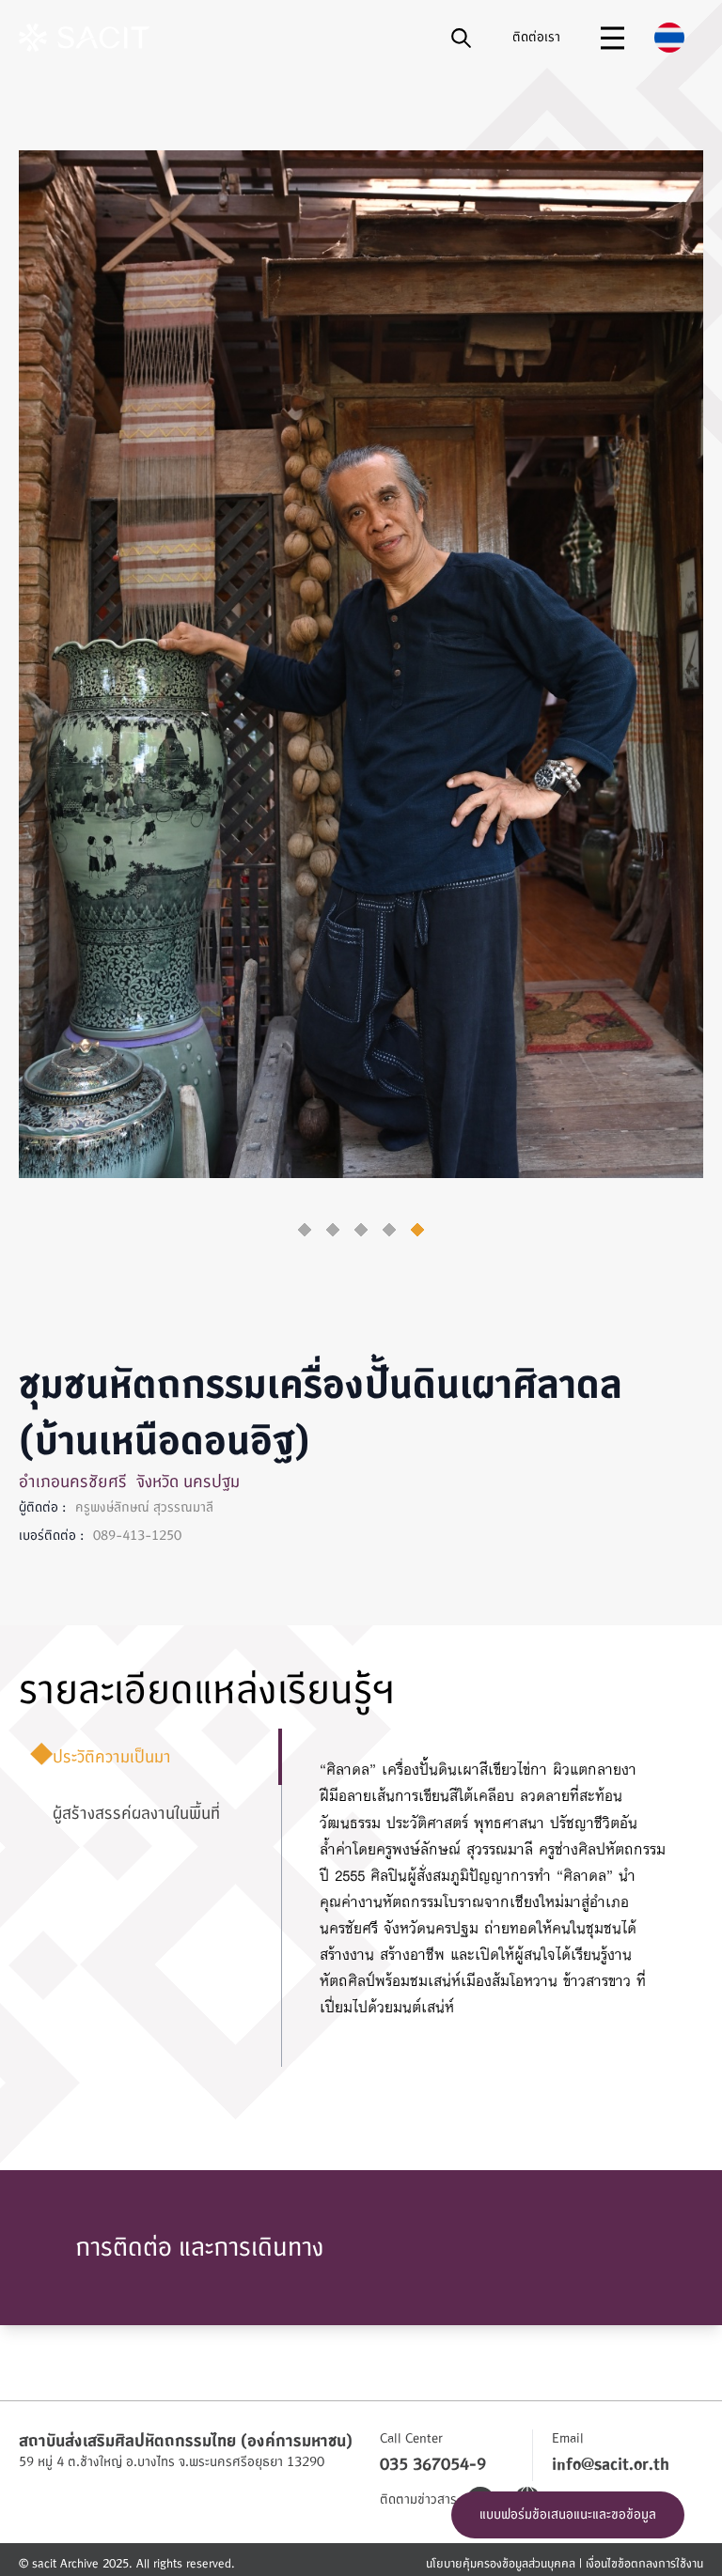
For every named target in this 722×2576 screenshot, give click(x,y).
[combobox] (669, 38)
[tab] (305, 1230)
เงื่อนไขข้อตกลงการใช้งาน (644, 2564)
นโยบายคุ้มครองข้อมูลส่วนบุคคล (501, 2564)
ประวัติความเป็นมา (100, 1757)
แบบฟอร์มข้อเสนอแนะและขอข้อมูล (568, 2514)
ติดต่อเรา (536, 37)
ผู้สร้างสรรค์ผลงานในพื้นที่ (125, 1814)
